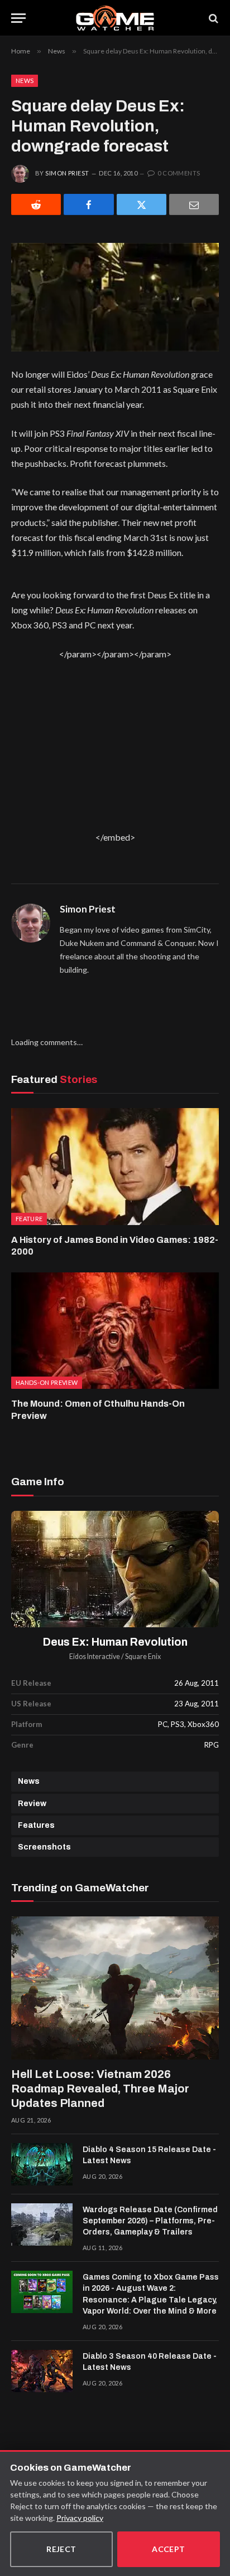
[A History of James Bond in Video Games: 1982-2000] (115, 1166)
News (25, 80)
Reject (61, 2549)
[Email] (194, 204)
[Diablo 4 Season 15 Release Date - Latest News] (42, 2164)
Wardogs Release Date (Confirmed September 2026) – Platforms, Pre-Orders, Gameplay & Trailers (150, 2221)
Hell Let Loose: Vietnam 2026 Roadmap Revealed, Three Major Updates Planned (100, 2089)
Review (32, 1804)
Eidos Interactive (95, 1657)
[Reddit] (36, 204)
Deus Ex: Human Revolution (115, 1642)
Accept (169, 2549)
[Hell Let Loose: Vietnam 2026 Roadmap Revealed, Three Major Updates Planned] (115, 1988)
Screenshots (44, 1847)
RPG (212, 1745)
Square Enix (143, 1657)
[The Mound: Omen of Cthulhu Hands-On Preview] (115, 1331)
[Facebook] (88, 204)
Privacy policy (80, 2518)
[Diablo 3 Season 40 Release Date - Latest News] (42, 2371)
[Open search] (213, 18)
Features (36, 1825)
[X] (142, 204)
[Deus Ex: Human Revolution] (115, 1569)
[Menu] (18, 18)
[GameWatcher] (115, 18)
